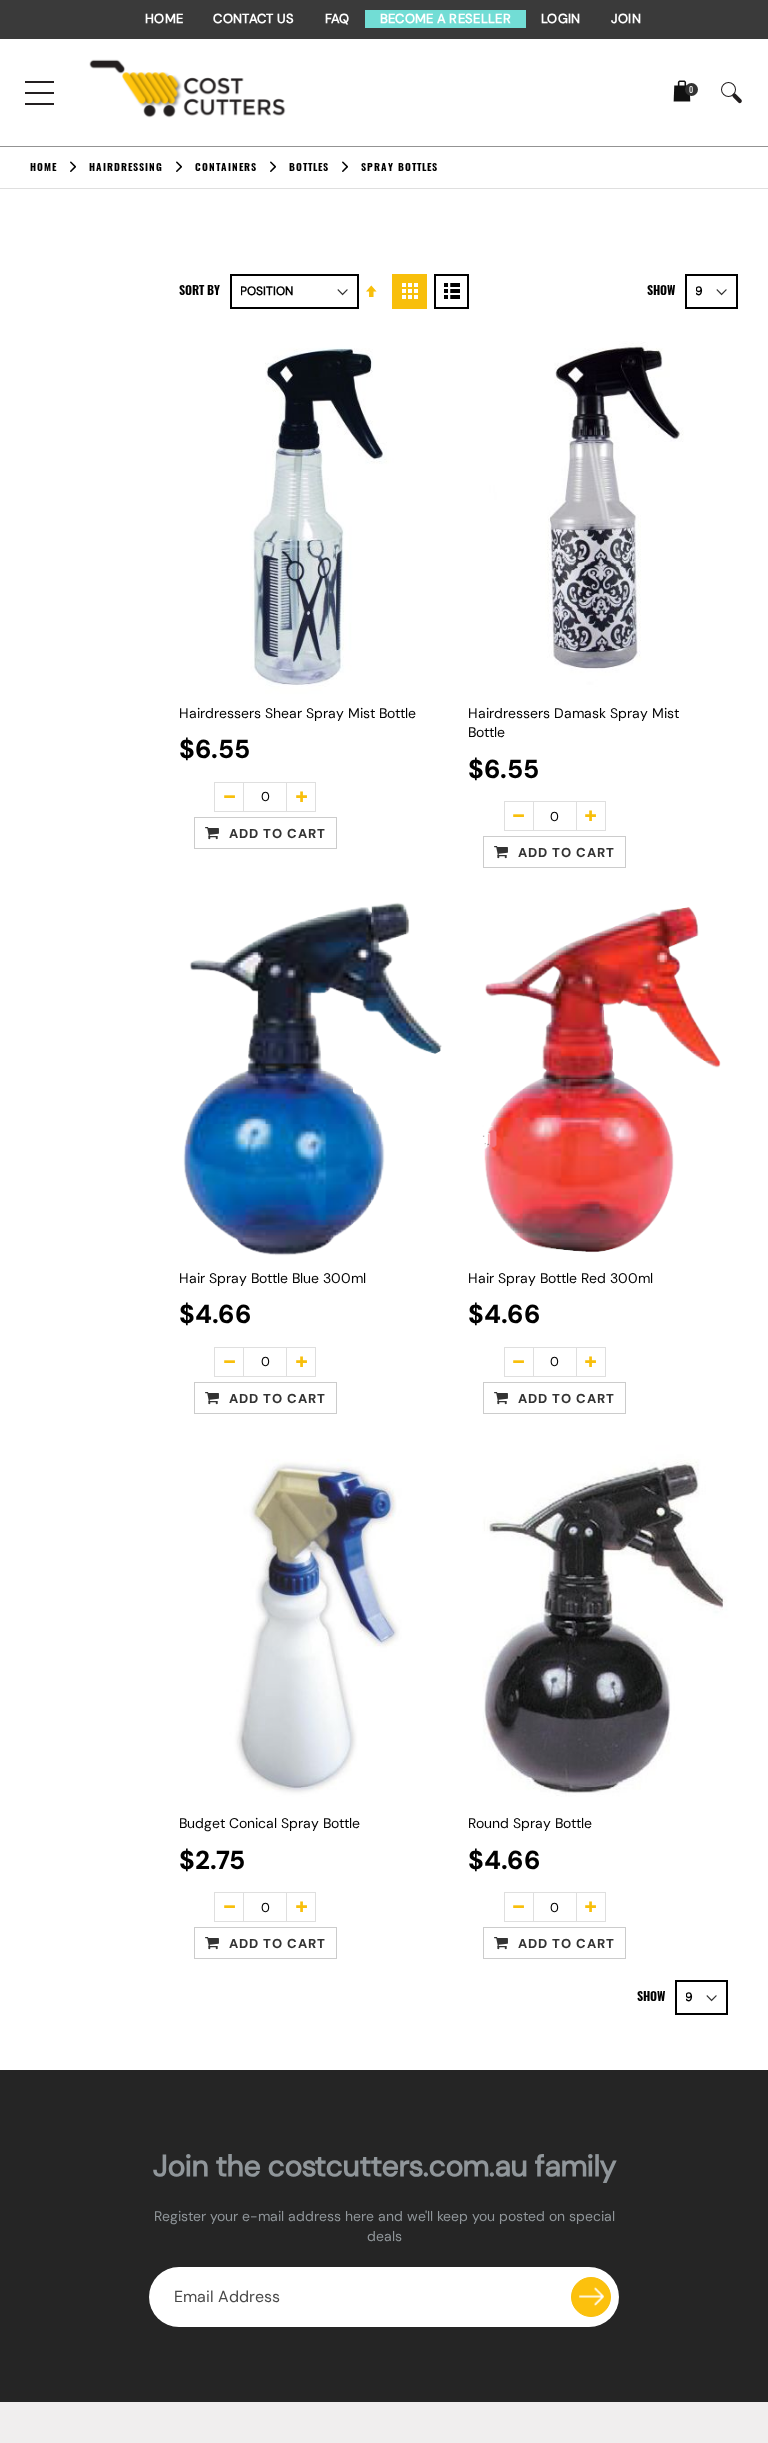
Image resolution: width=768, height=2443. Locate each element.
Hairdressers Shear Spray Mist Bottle (297, 713)
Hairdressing (126, 167)
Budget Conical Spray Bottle (269, 1823)
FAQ (337, 18)
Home (164, 18)
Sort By (199, 289)
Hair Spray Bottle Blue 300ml (272, 1278)
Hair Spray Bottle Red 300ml (560, 1278)
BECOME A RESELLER (446, 18)
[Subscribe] (591, 2297)
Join (626, 18)
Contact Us (253, 18)
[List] (451, 291)
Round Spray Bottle (530, 1823)
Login (561, 18)
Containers (226, 167)
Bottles (309, 167)
